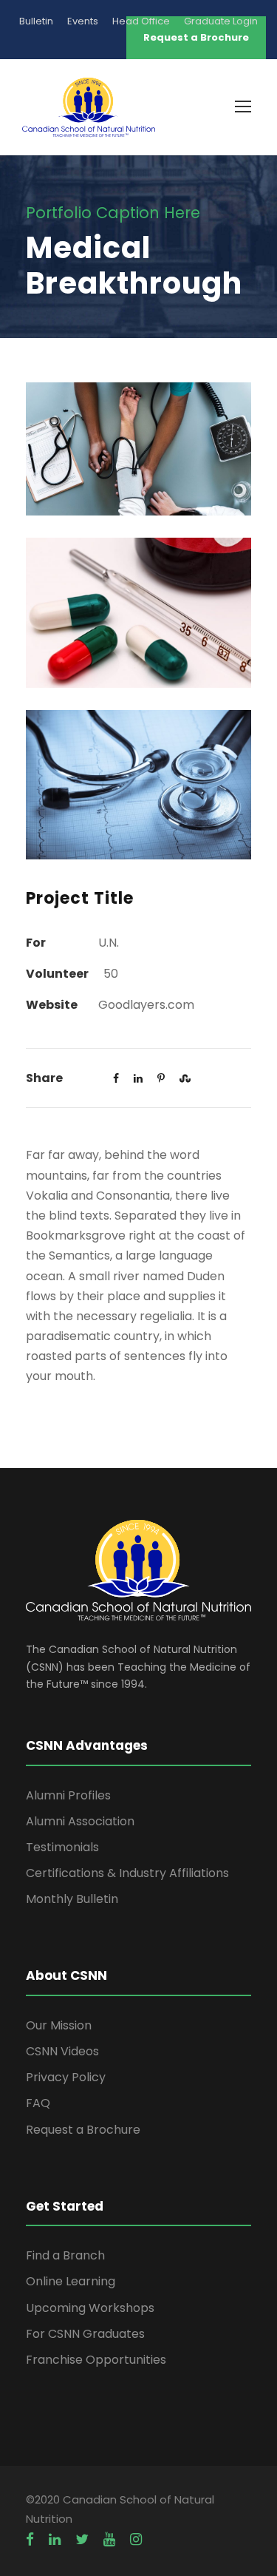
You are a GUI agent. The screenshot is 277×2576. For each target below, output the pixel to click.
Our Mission (59, 2025)
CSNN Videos (62, 2051)
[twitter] (82, 2540)
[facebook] (30, 2540)
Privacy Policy (66, 2077)
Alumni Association (80, 1821)
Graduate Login (221, 21)
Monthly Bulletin (72, 1899)
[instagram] (136, 2540)
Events (83, 21)
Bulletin (36, 21)
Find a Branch (65, 2255)
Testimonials (62, 1847)
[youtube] (109, 2540)
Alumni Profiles (68, 1795)
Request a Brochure (83, 2130)
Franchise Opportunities (96, 2360)
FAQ (38, 2103)
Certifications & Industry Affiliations (127, 1873)
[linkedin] (55, 2540)
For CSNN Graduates (85, 2334)
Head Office (141, 21)
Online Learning (71, 2281)
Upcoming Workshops (90, 2308)
